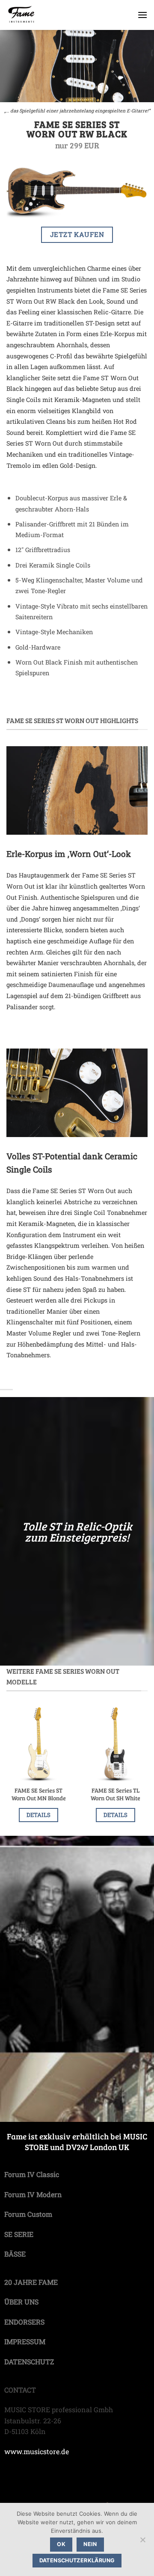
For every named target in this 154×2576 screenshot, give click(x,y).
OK (61, 2544)
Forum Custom (28, 2214)
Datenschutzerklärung (77, 2560)
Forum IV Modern (33, 2194)
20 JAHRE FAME (31, 2282)
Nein (90, 2544)
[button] (142, 15)
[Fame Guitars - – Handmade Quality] (52, 15)
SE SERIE (19, 2234)
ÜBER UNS (21, 2302)
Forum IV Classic (32, 2174)
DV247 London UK (98, 2147)
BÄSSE (15, 2254)
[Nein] (142, 2542)
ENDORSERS (24, 2322)
